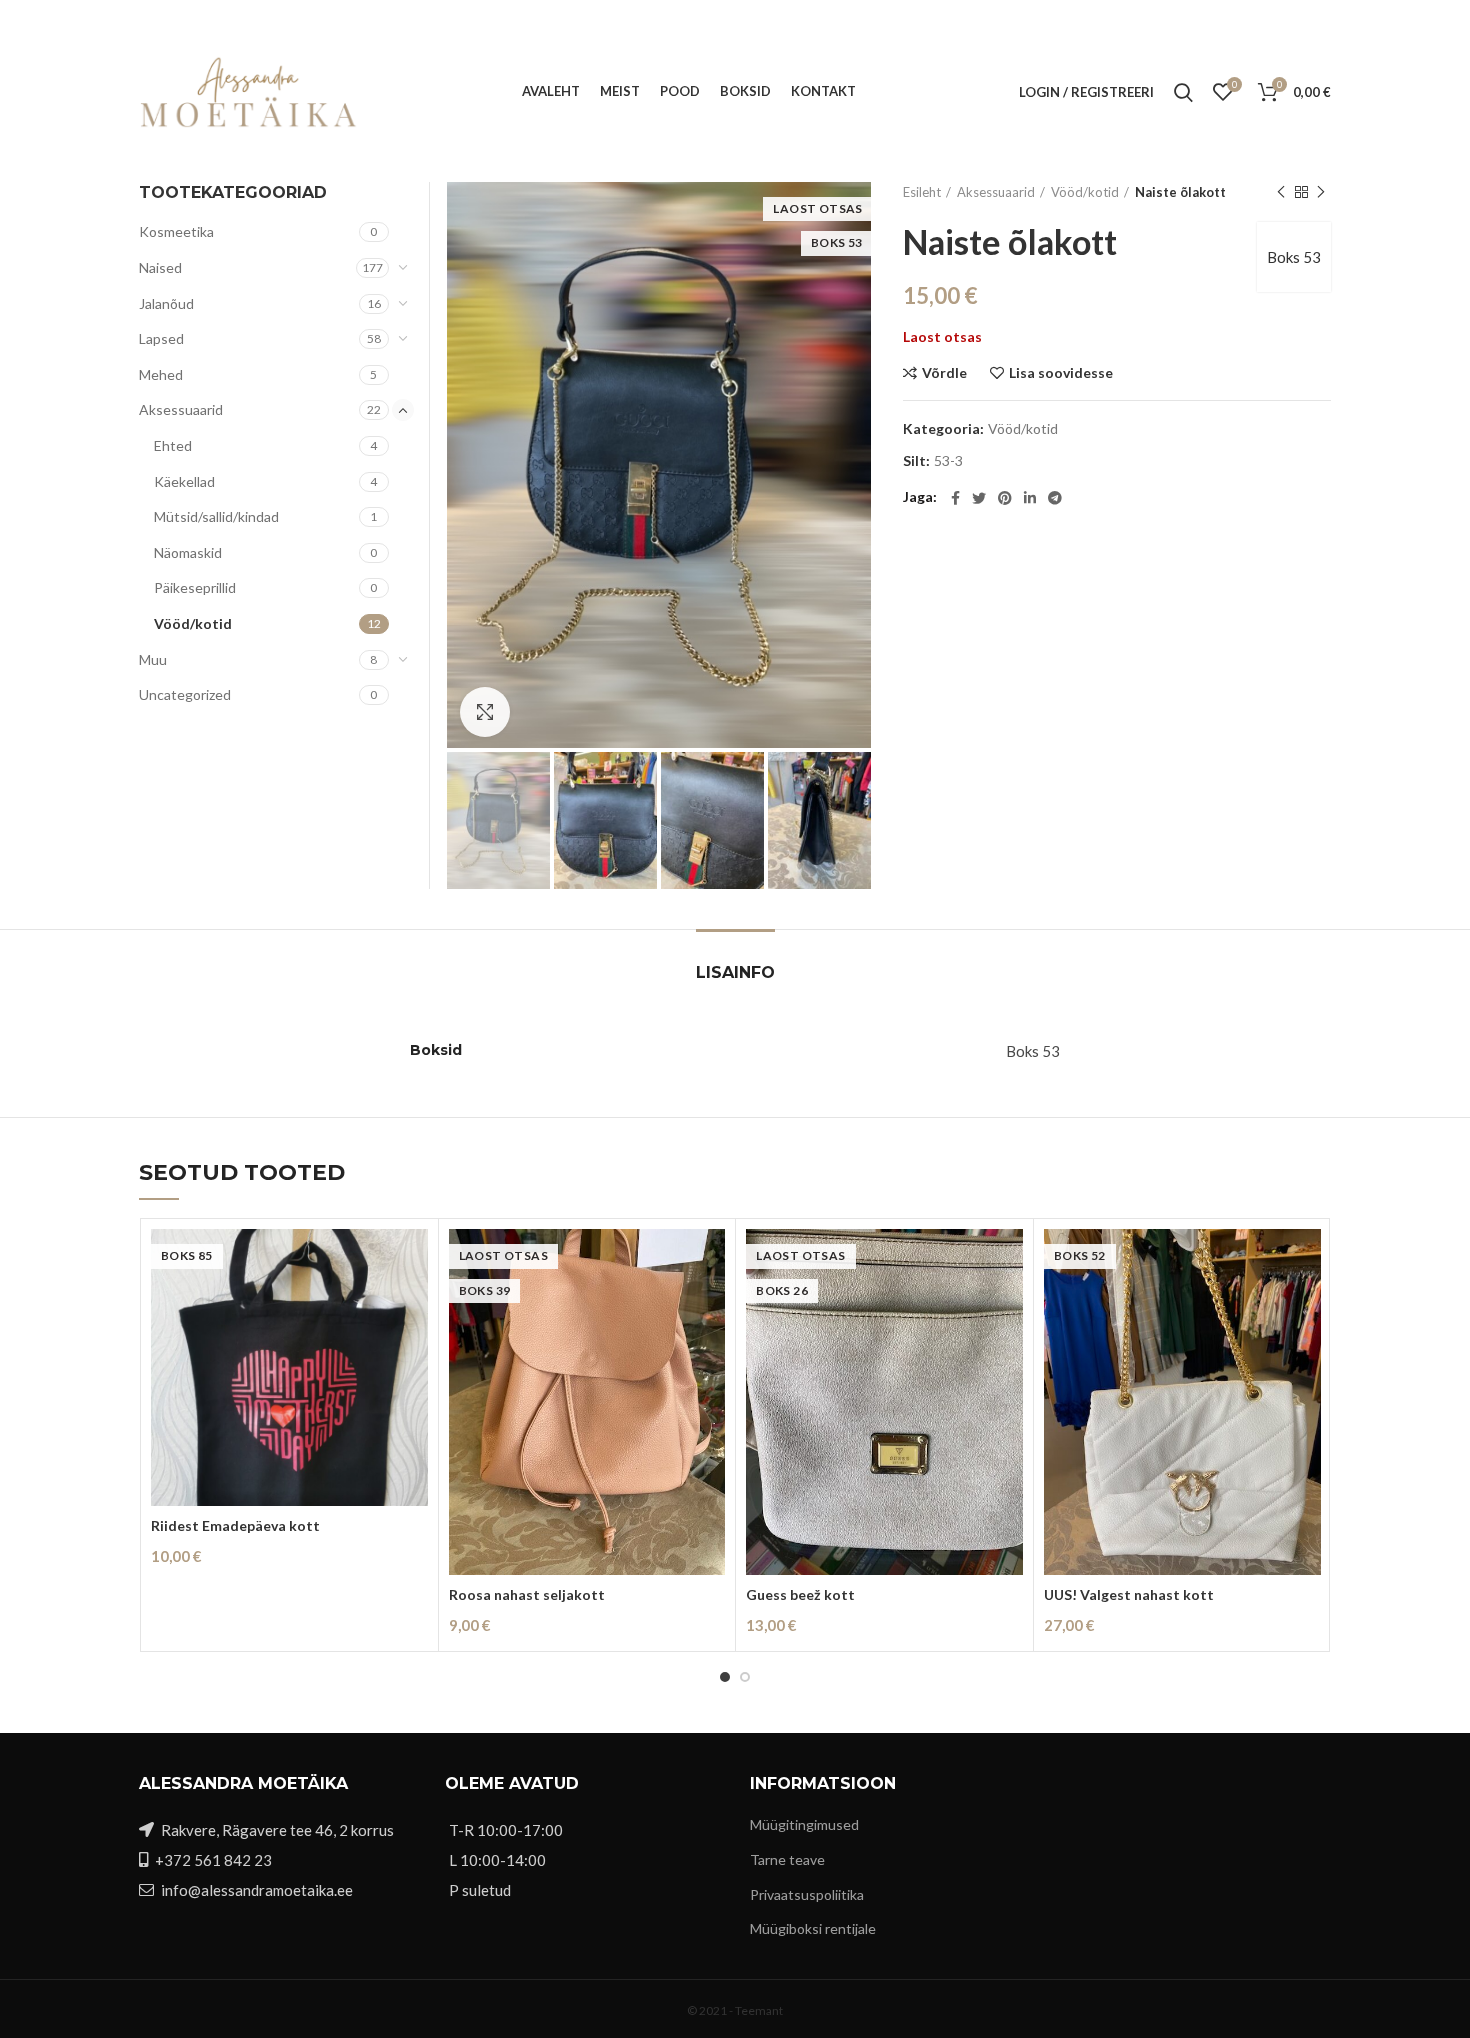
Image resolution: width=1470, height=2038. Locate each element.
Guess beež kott (800, 1594)
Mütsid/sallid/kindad (216, 516)
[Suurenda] (485, 712)
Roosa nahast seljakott (527, 1594)
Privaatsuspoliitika (807, 1894)
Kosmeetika (176, 231)
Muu (153, 659)
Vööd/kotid (1085, 192)
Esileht (922, 192)
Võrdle (944, 373)
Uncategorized (185, 694)
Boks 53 (1294, 257)
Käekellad (184, 481)
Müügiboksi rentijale (813, 1928)
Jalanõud (166, 303)
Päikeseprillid (195, 587)
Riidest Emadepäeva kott (235, 1525)
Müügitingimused (804, 1824)
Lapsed (161, 338)
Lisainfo (735, 972)
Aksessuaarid (996, 192)
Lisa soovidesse (1061, 373)
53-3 (948, 461)
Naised (160, 267)
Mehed (161, 374)
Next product (1321, 192)
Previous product (1281, 192)
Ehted (173, 445)
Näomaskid (188, 552)
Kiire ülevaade (413, 1306)
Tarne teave (787, 1859)
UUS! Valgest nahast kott (1129, 1594)
